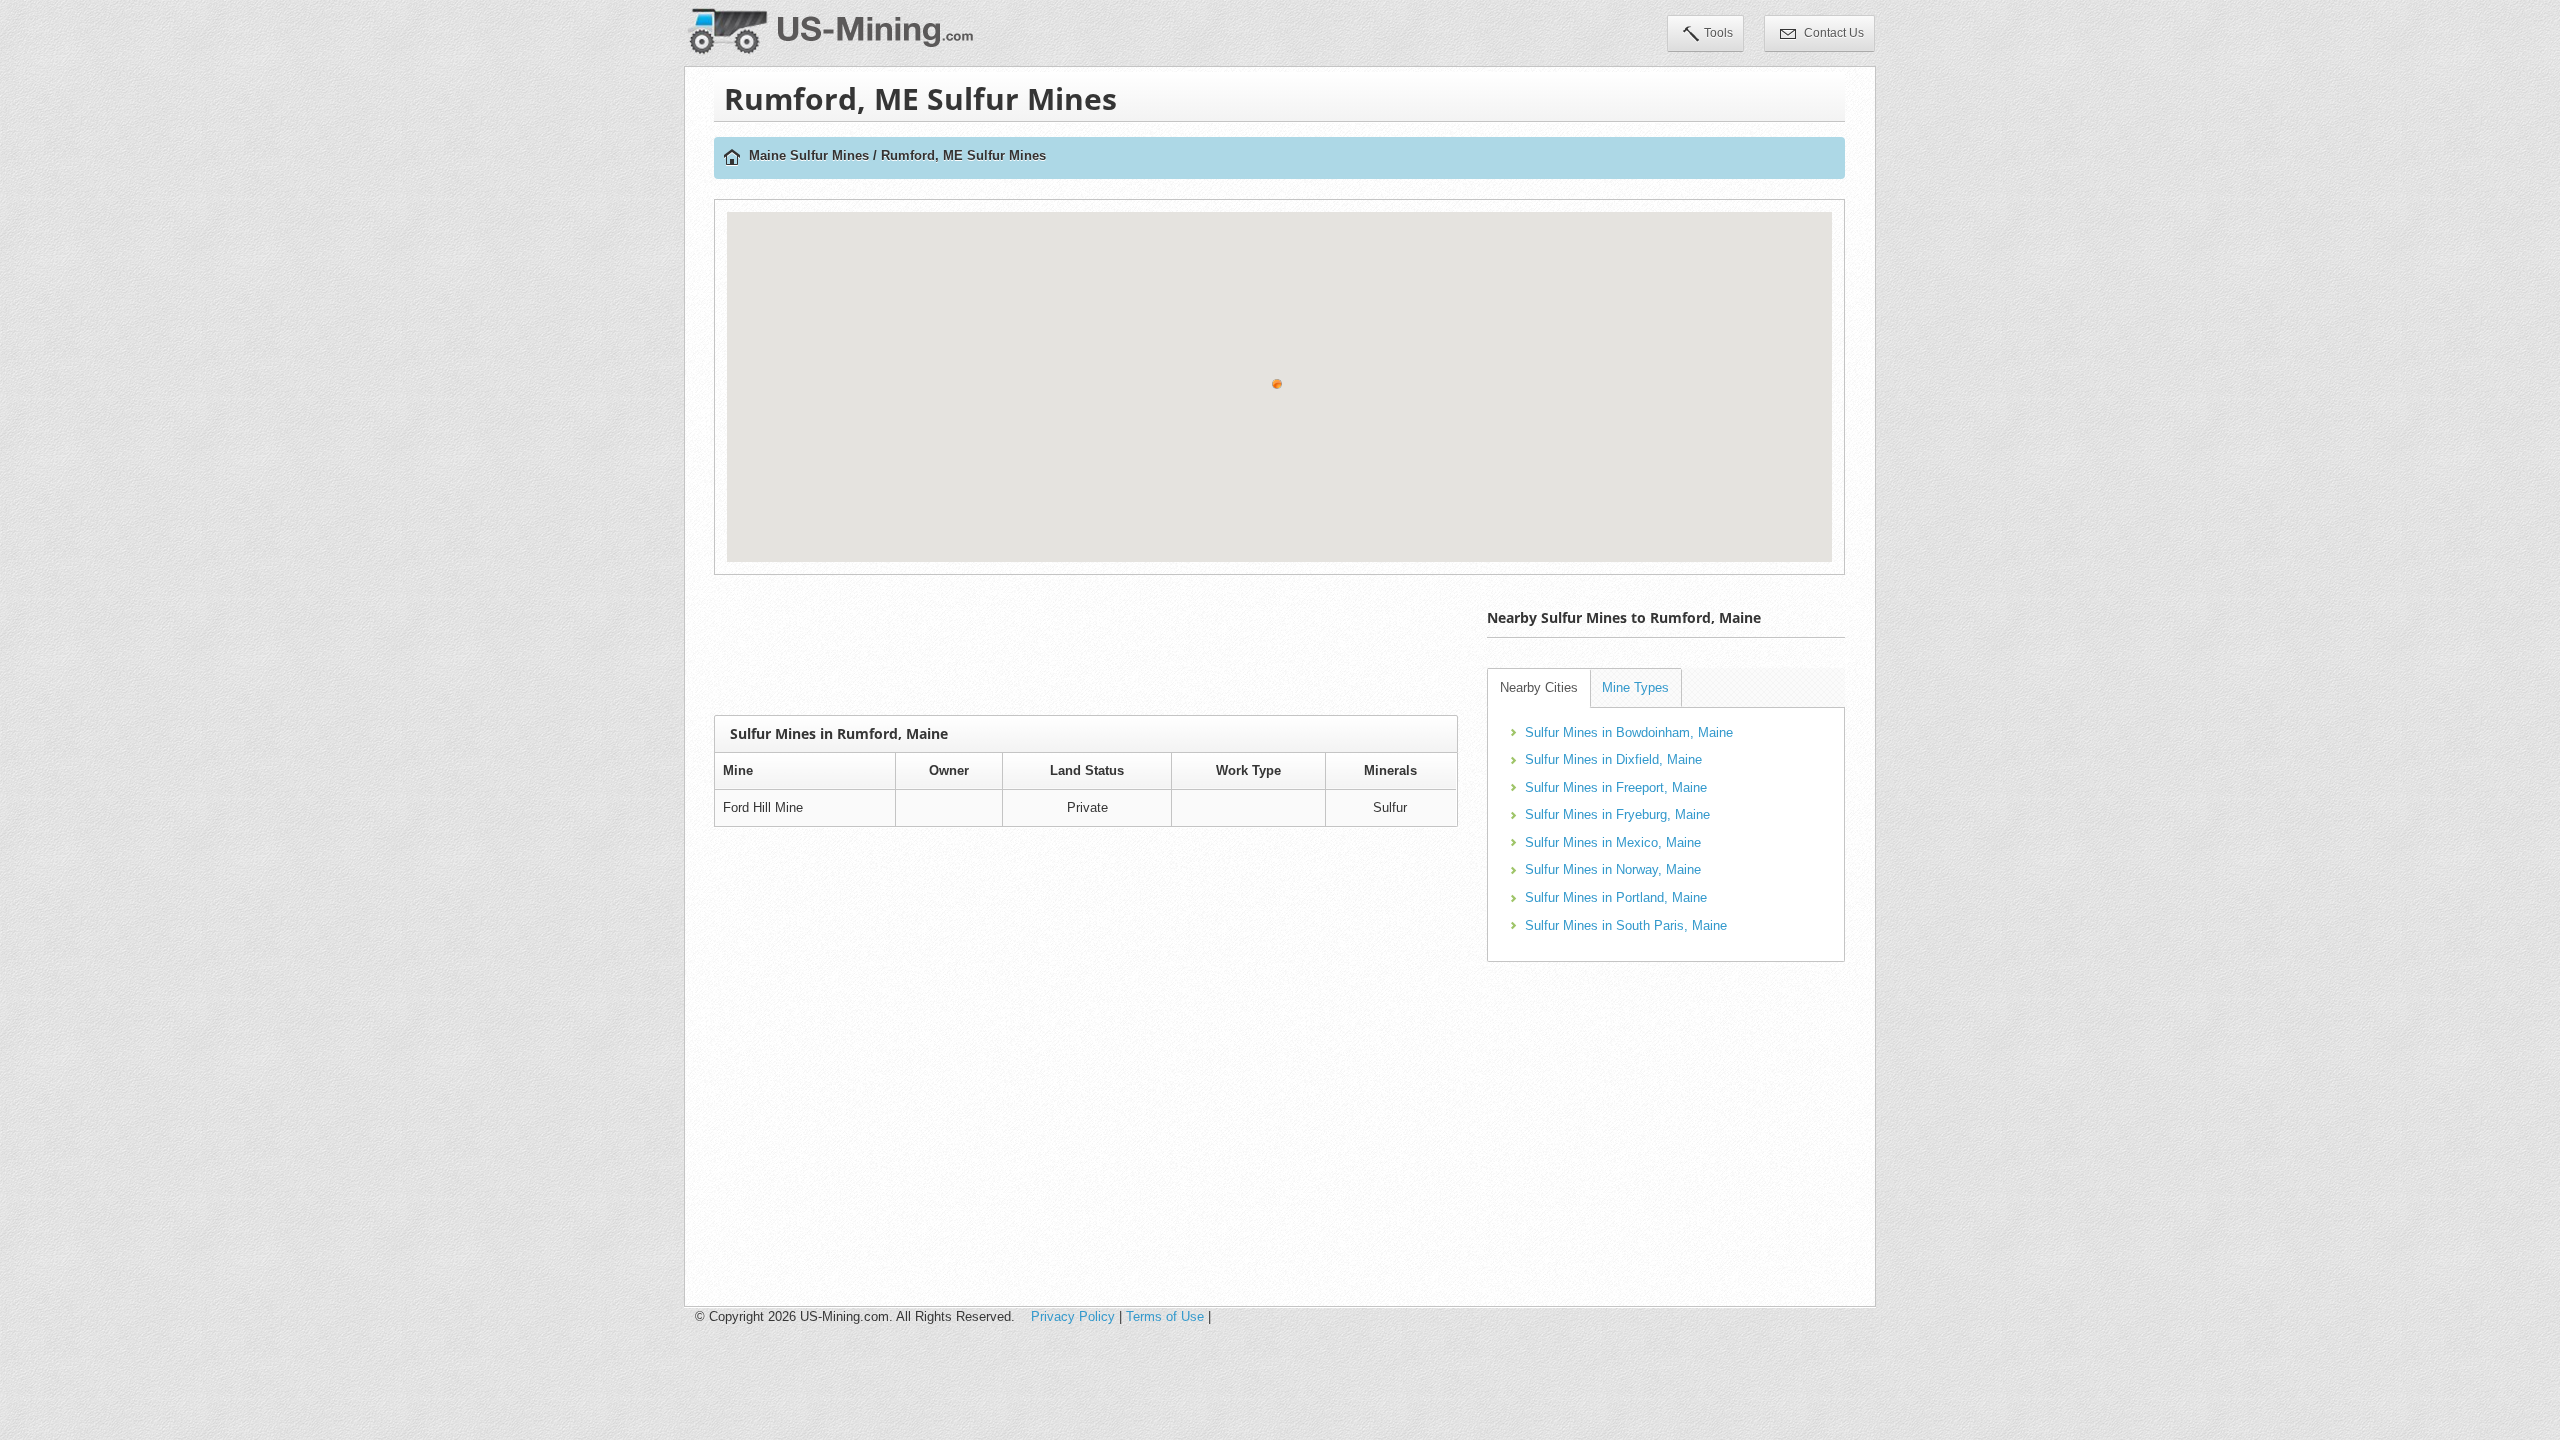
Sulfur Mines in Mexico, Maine (1613, 842)
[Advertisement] (1086, 645)
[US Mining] (732, 158)
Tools (1718, 33)
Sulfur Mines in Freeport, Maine (1616, 787)
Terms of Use (1165, 1316)
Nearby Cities (1539, 687)
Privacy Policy (1073, 1316)
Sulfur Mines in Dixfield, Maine (1613, 759)
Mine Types (1635, 687)
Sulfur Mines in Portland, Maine (1616, 897)
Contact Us (1832, 33)
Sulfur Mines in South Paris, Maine (1626, 925)
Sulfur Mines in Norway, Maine (1613, 869)
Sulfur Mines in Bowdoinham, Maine (1629, 732)
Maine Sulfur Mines (809, 155)
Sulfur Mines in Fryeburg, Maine (1617, 814)
